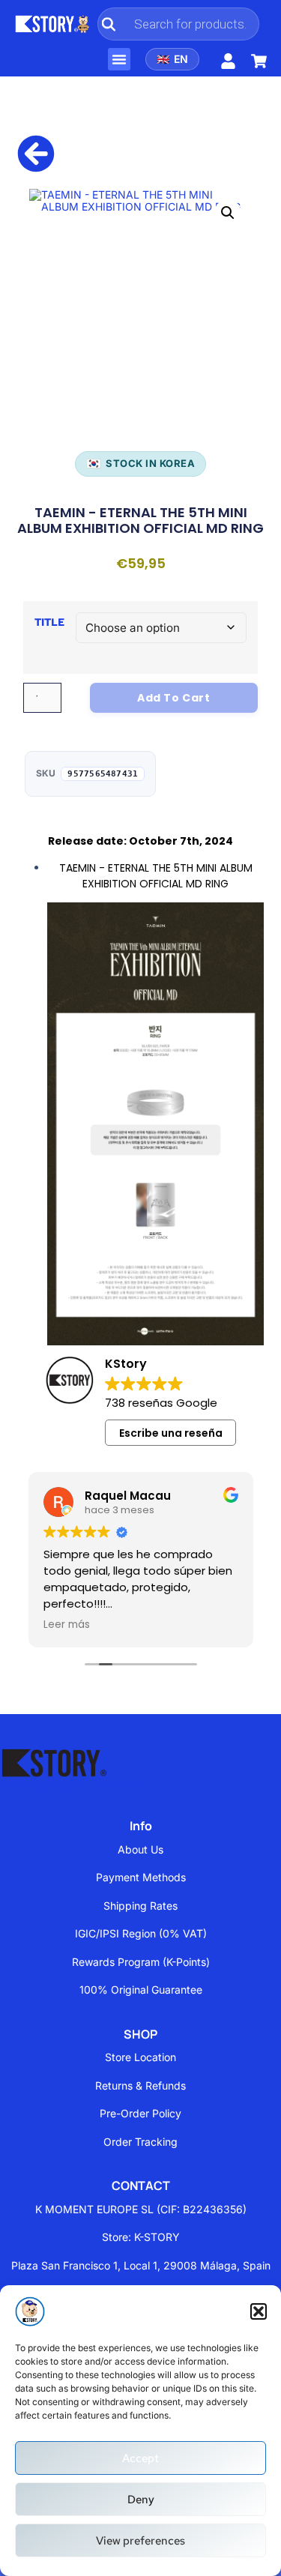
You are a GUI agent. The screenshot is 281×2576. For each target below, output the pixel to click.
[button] (259, 2311)
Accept (140, 2458)
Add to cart (174, 698)
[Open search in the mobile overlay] (178, 24)
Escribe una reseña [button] (171, 1433)
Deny (141, 2500)
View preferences (140, 2541)
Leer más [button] (67, 1625)
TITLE (49, 622)
